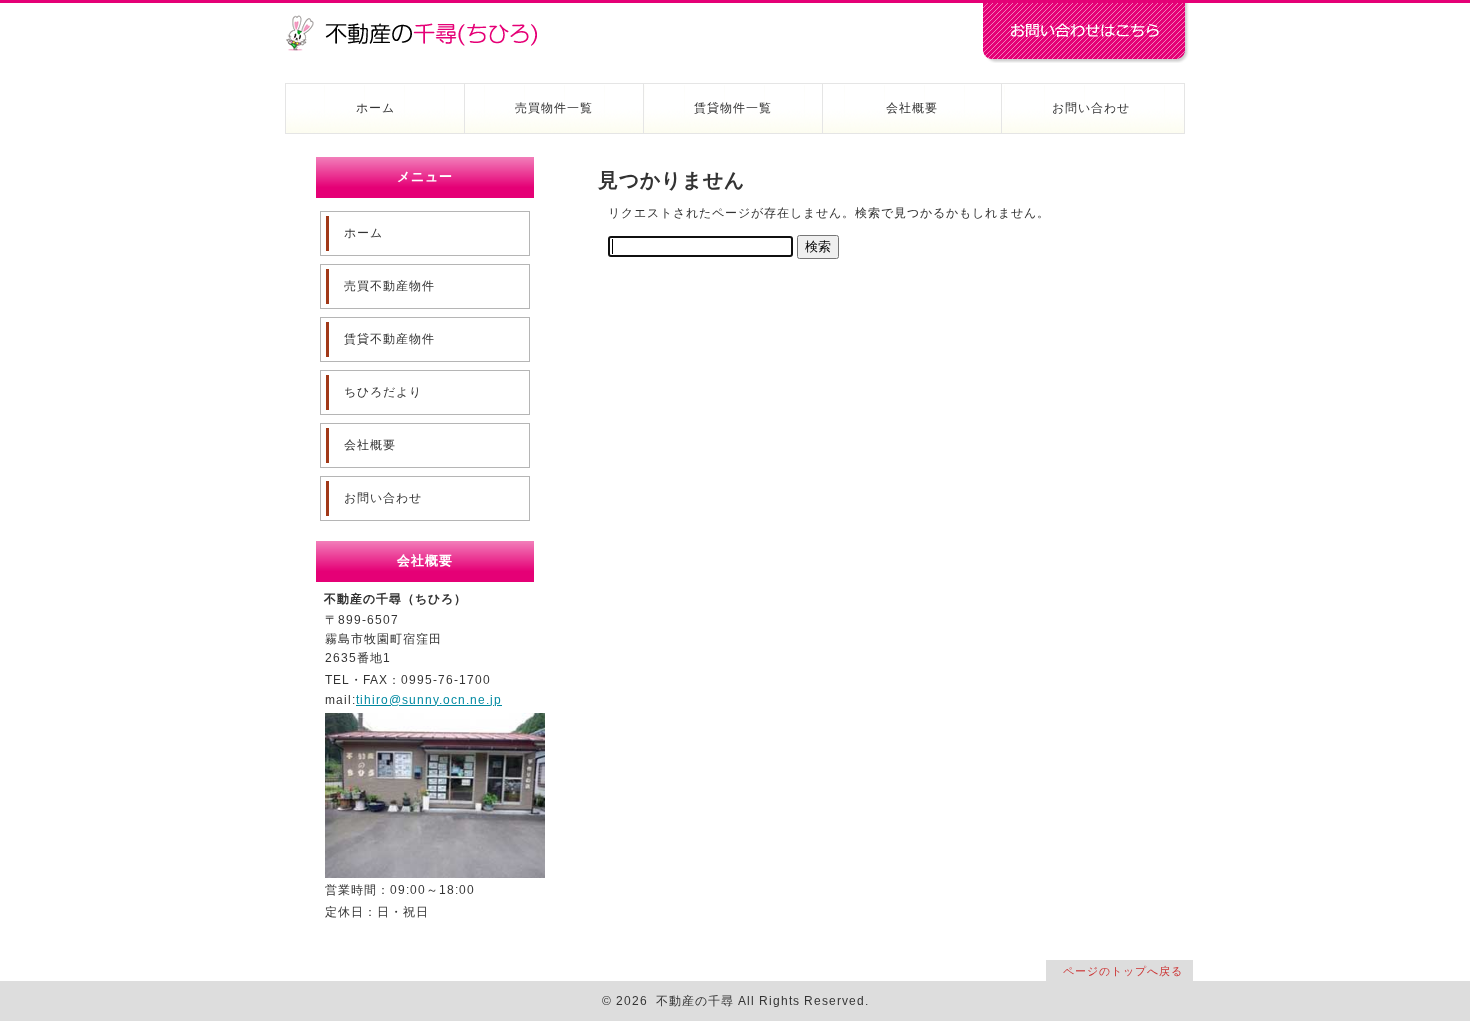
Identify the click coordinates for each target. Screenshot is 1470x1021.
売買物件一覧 (554, 108)
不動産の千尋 (420, 22)
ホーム (375, 108)
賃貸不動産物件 (389, 339)
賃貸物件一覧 (733, 108)
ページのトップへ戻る (1123, 971)
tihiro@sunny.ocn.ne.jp (429, 700)
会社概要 (912, 108)
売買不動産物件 (389, 286)
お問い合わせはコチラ (1085, 33)
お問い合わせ (1091, 108)
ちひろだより (383, 392)
